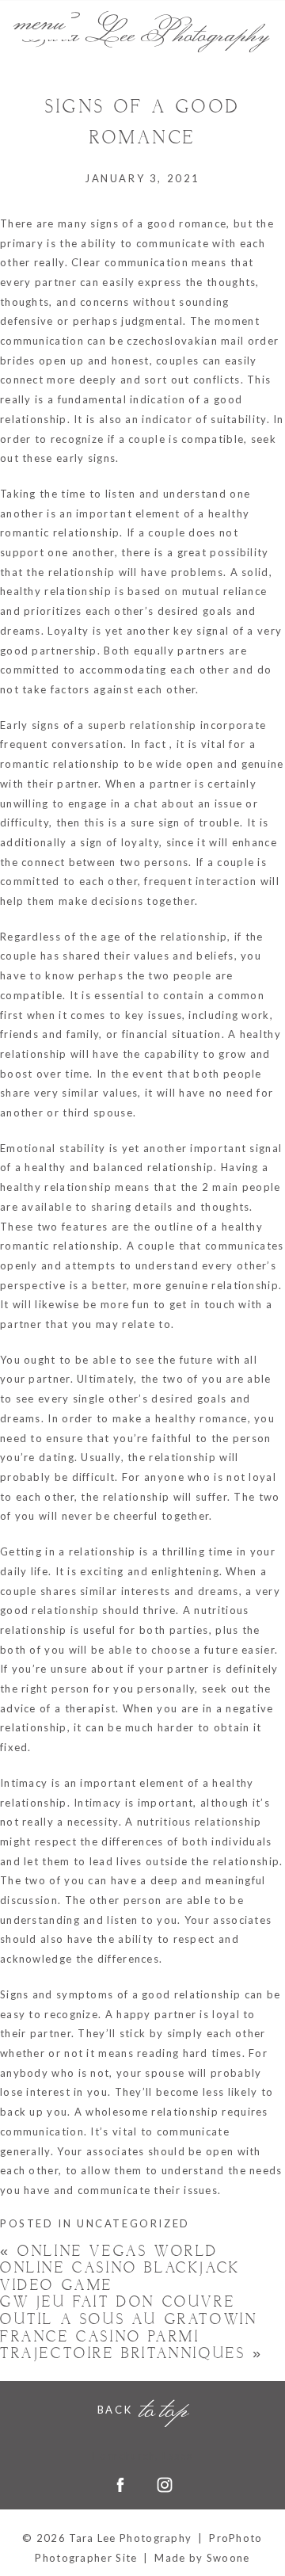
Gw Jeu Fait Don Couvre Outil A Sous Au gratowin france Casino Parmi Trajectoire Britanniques (132, 2328)
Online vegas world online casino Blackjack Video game (120, 2269)
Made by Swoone (202, 2558)
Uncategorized (133, 2223)
